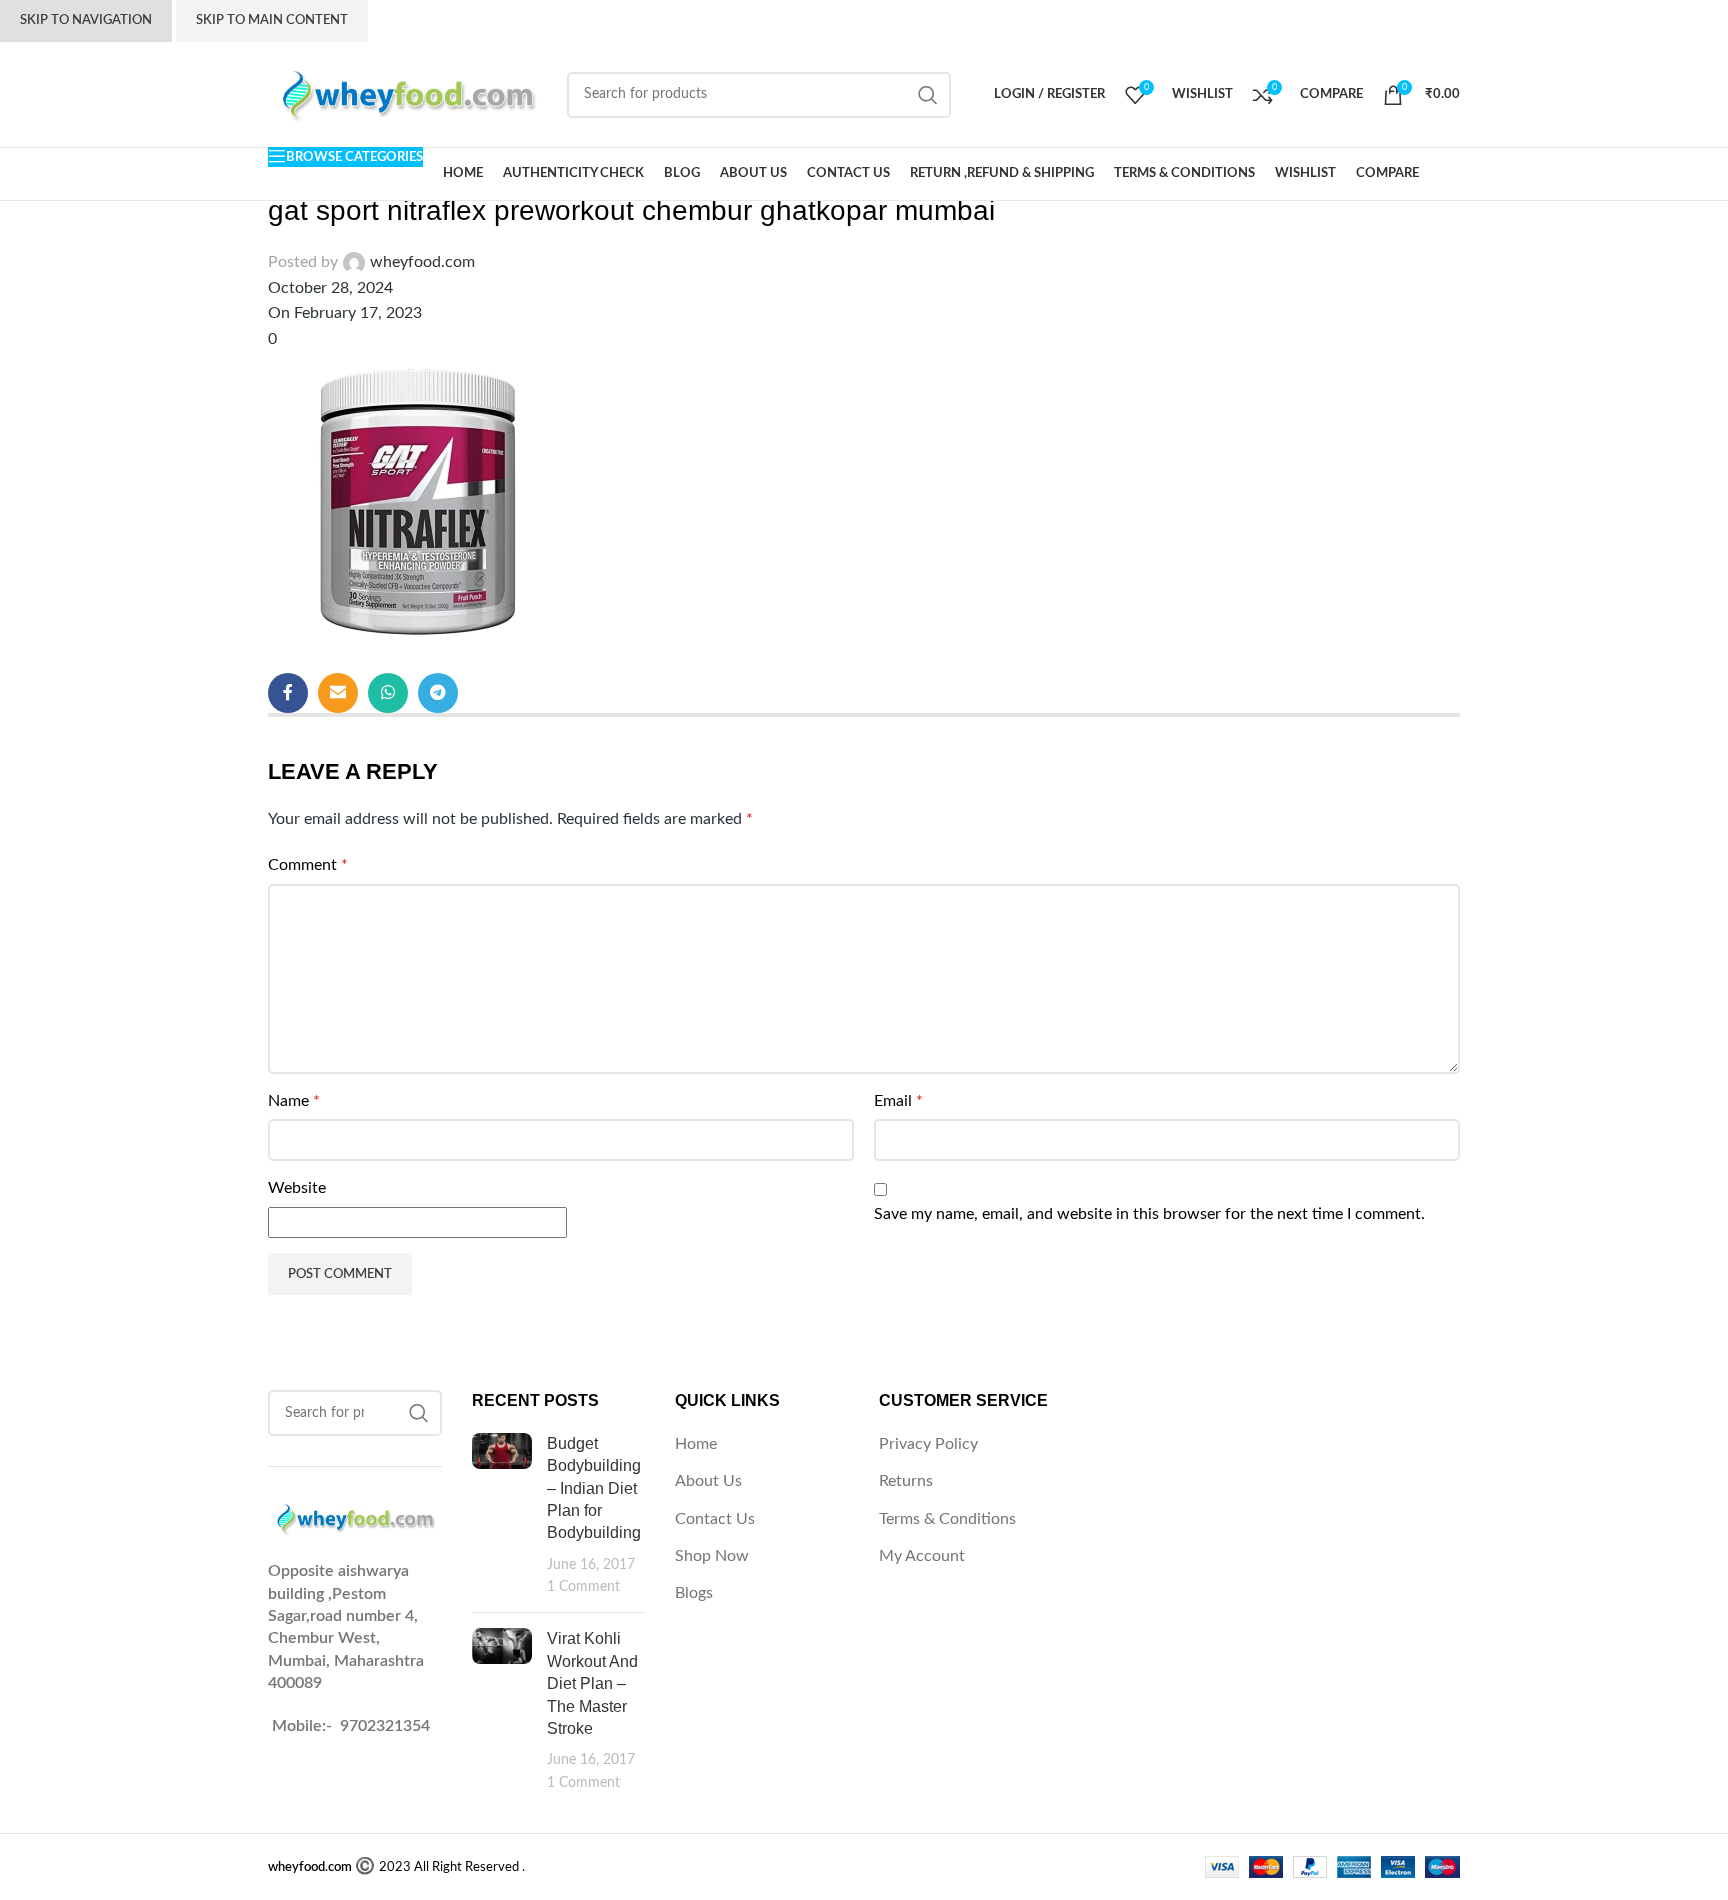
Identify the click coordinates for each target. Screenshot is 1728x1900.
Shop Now (712, 1556)
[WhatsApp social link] (388, 693)
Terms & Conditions (947, 1519)
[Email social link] (338, 693)
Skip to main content (272, 20)
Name (294, 1101)
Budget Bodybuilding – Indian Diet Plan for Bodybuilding (594, 1488)
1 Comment (583, 1586)
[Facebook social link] (288, 693)
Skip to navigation (86, 20)
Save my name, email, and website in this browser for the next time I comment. (1149, 1214)
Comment (308, 865)
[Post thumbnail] (502, 1515)
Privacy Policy (928, 1444)
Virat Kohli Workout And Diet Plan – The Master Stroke (592, 1683)
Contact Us (715, 1519)
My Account (922, 1556)
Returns (906, 1481)
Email (898, 1101)
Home (696, 1444)
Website (297, 1188)
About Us (708, 1481)
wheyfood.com (422, 262)
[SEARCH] (928, 95)
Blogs (694, 1593)
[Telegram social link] (438, 693)
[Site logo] (407, 94)
